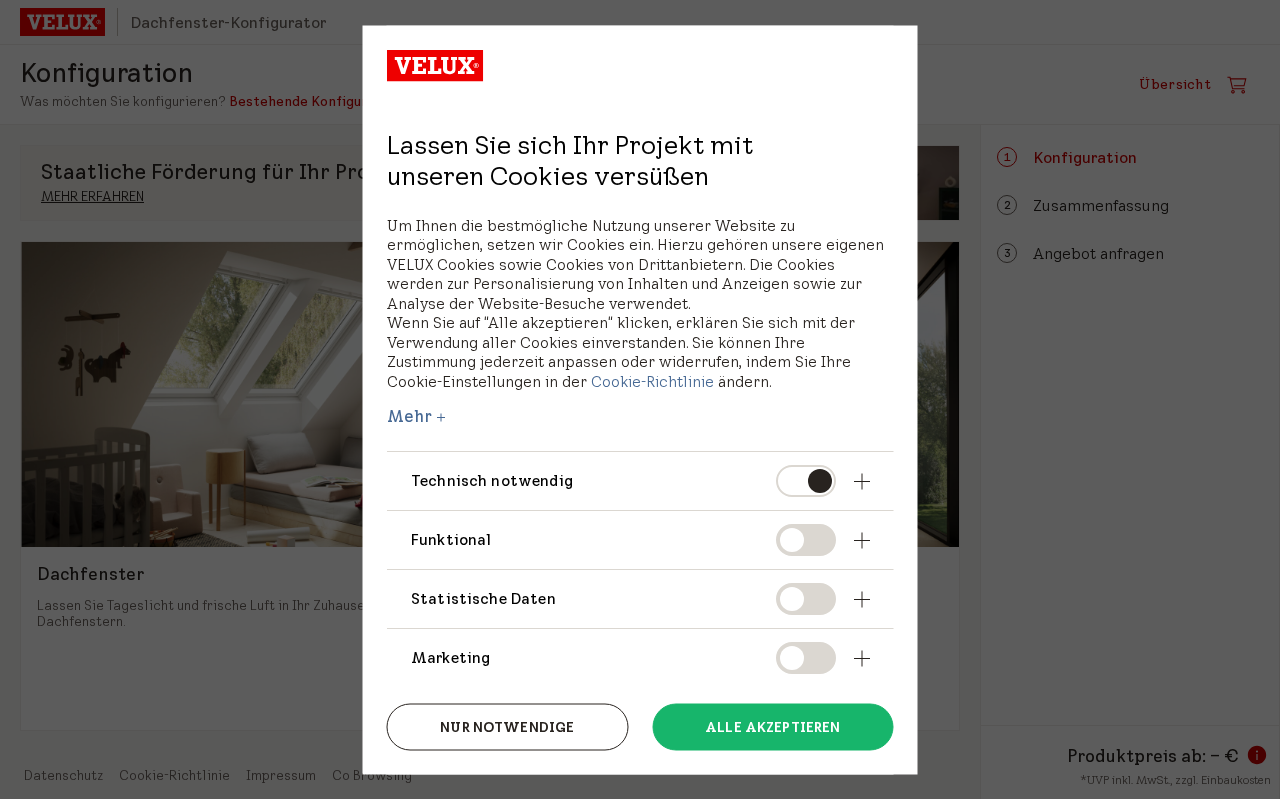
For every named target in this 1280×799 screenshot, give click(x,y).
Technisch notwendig (492, 480)
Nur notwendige (507, 727)
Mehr (410, 416)
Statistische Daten (483, 597)
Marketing (450, 656)
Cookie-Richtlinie (652, 380)
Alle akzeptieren (772, 727)
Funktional (451, 538)
